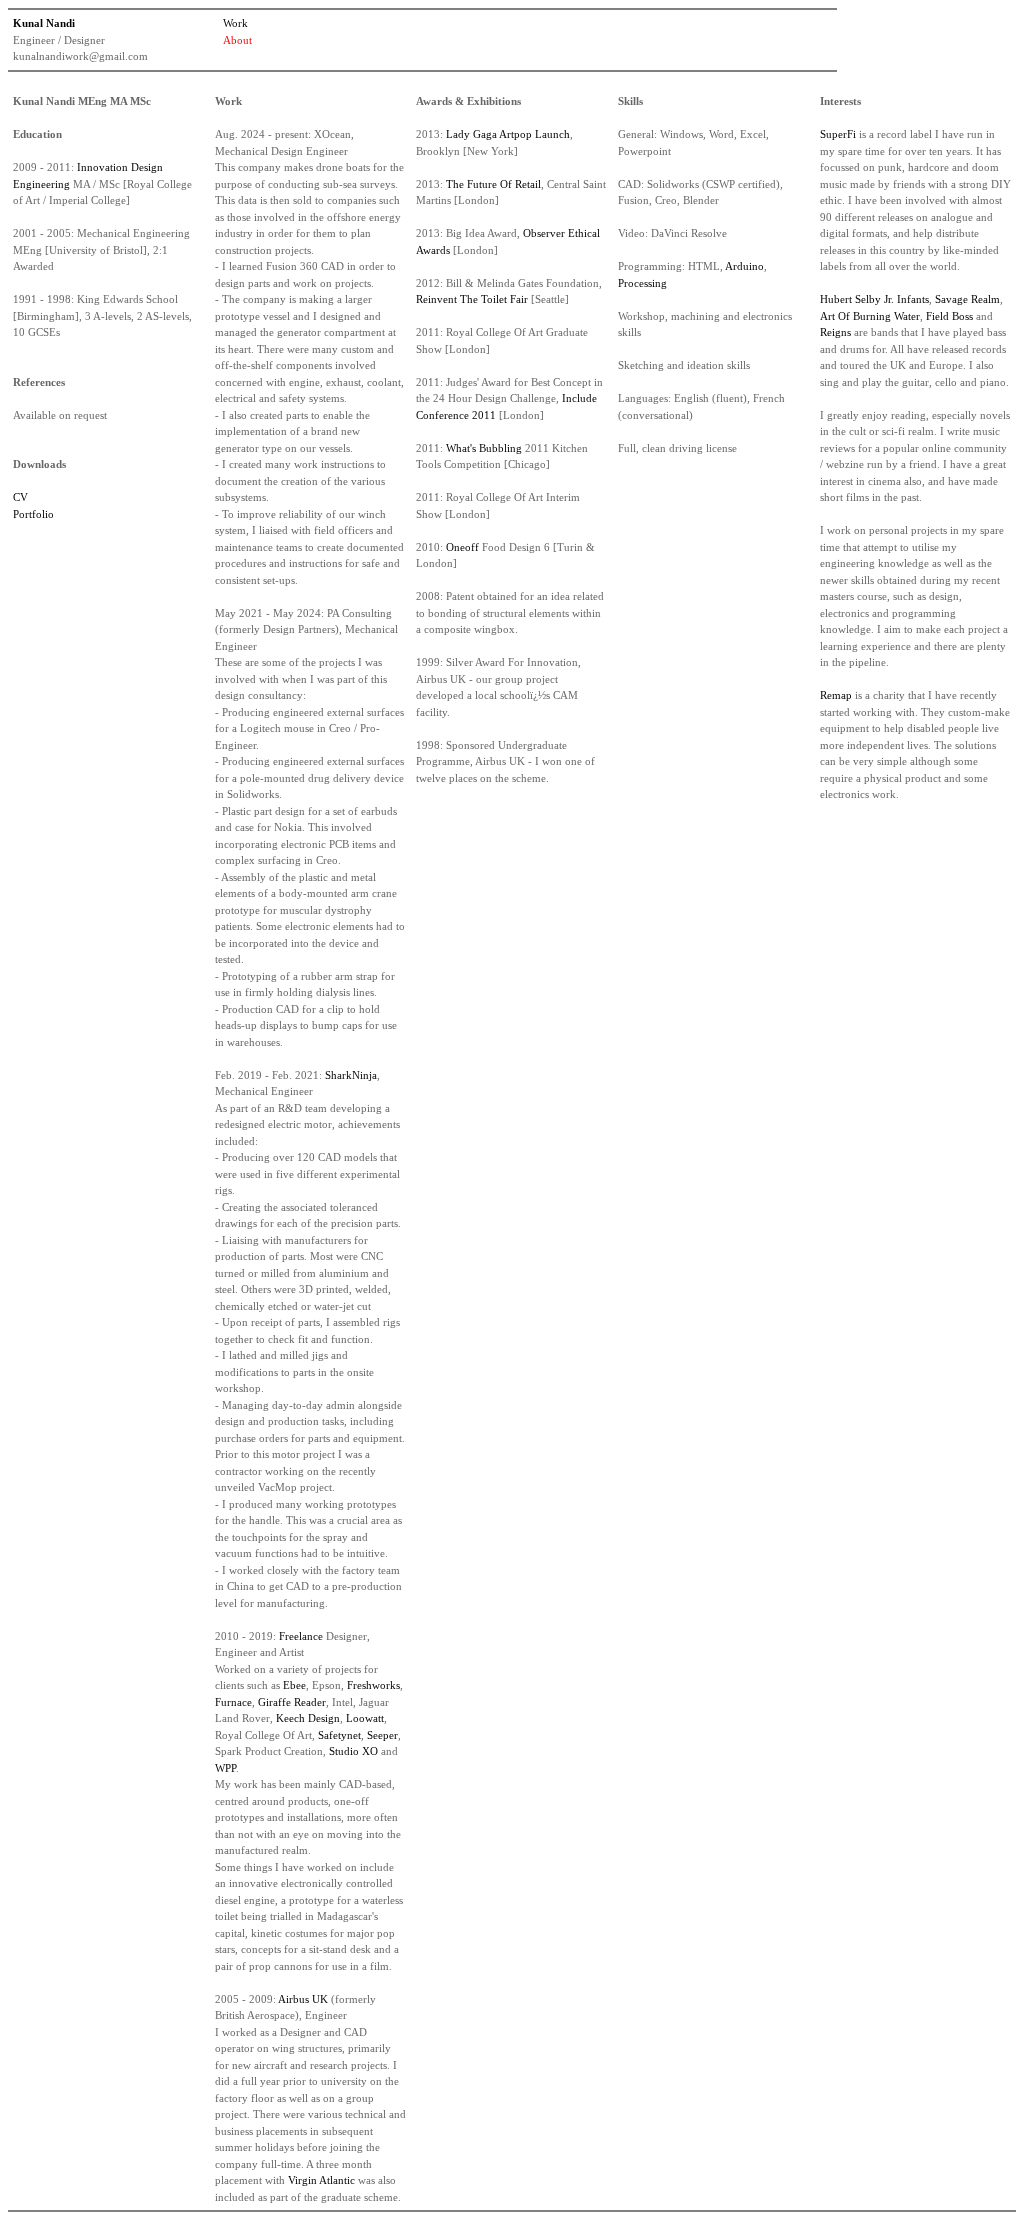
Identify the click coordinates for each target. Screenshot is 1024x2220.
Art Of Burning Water (870, 316)
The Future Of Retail (493, 184)
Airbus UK (303, 1999)
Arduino (744, 266)
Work (235, 23)
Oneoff (462, 547)
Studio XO (353, 1751)
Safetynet (339, 1735)
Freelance (301, 1636)
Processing (642, 283)
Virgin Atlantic (321, 2180)
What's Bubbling (484, 448)
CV (20, 497)
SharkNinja (351, 1075)
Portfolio (33, 514)
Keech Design (308, 1718)
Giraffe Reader (292, 1702)
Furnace (233, 1702)
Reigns (835, 332)
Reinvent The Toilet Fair (472, 299)
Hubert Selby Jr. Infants (874, 299)
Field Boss (949, 316)
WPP (225, 1768)
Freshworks (373, 1685)
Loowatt (365, 1718)
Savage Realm (967, 299)
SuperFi (838, 134)
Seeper (382, 1735)
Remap (836, 695)
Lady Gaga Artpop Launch (508, 134)
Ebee (294, 1685)
